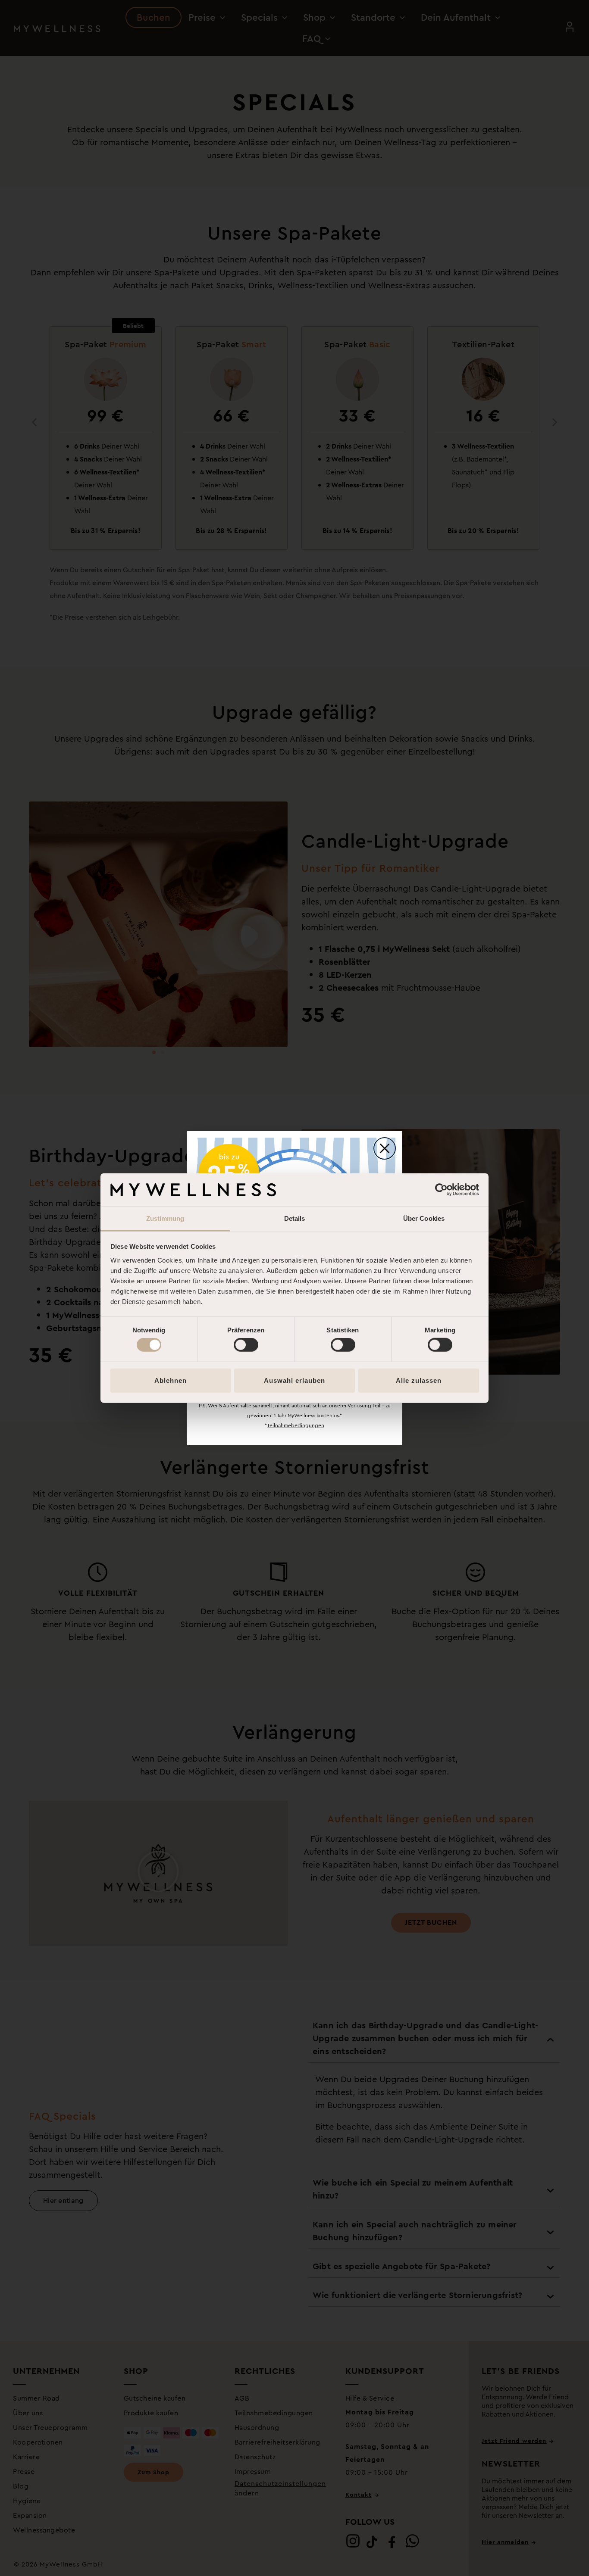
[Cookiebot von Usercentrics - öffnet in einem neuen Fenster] (441, 1190)
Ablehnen (171, 1380)
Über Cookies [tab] (424, 1218)
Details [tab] (295, 1218)
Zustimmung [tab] (165, 1218)
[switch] (246, 1345)
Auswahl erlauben (294, 1380)
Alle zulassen (419, 1380)
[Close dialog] (385, 1148)
